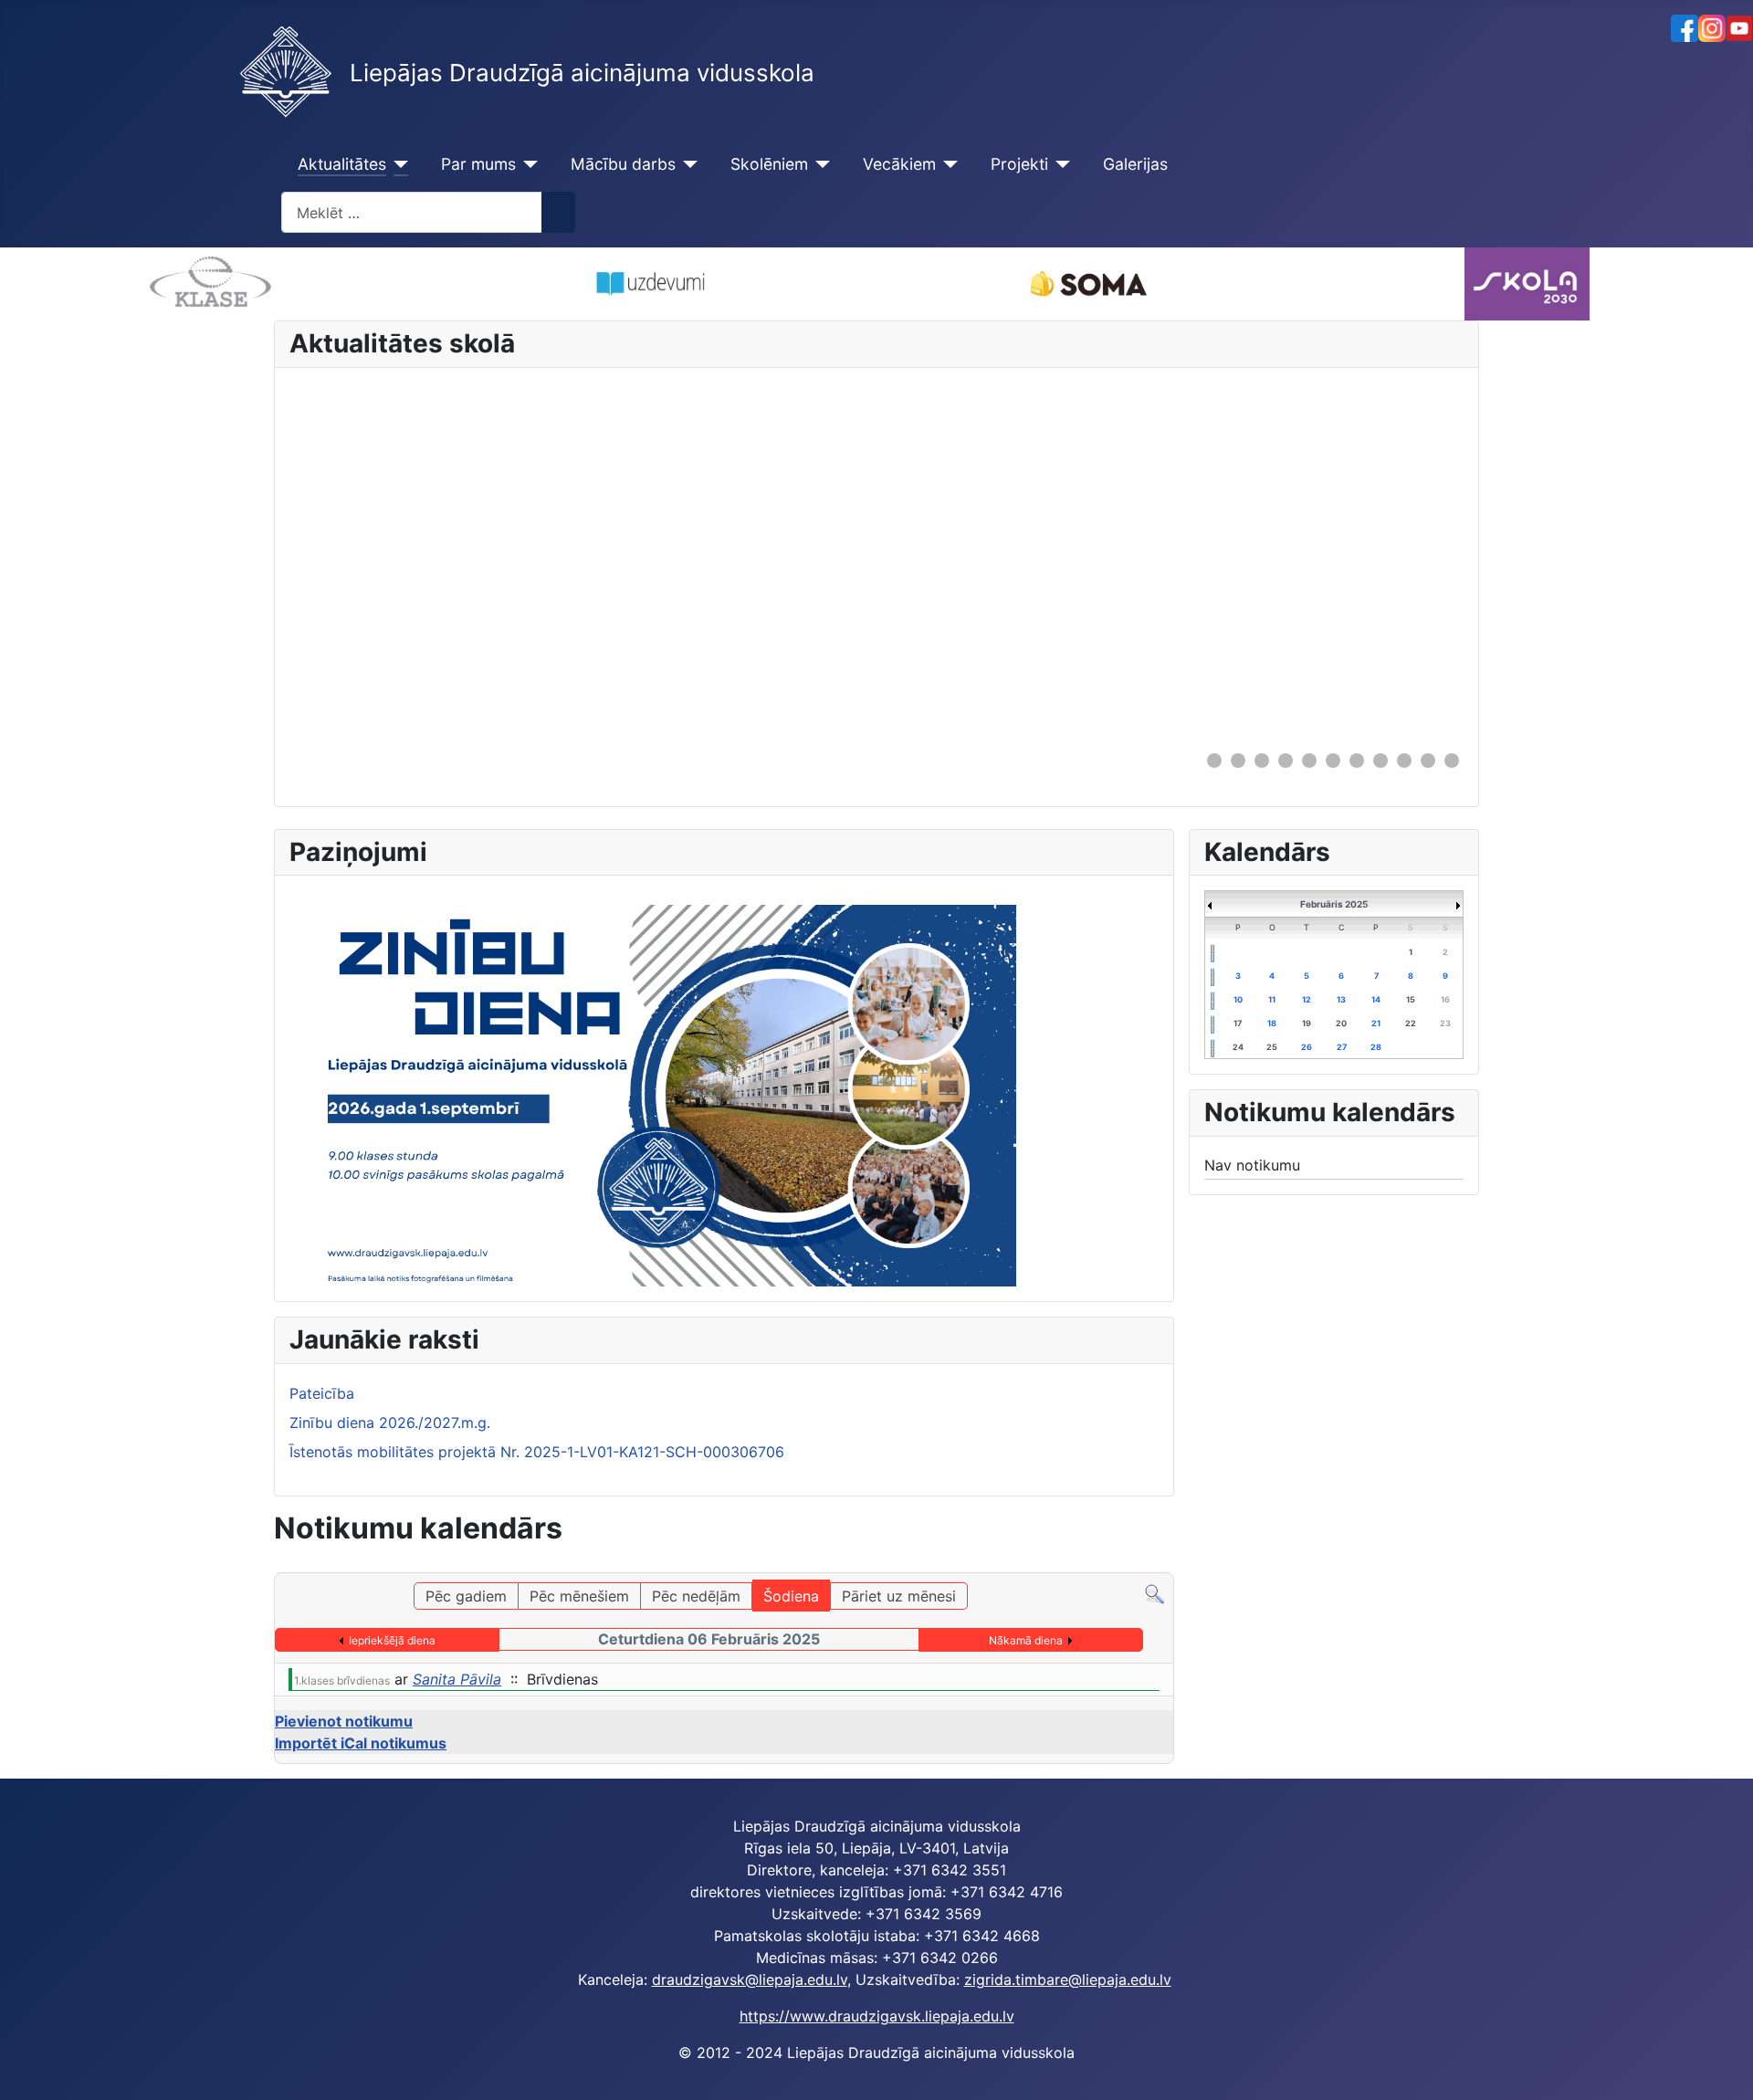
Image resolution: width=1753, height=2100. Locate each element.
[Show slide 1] (1214, 761)
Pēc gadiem (466, 1596)
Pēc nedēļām (696, 1596)
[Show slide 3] (1262, 761)
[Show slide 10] (1428, 761)
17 (1238, 1023)
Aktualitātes (342, 164)
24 (1238, 1047)
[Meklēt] (1155, 1593)
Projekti (1019, 164)
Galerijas (1135, 164)
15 (1411, 999)
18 (1272, 1023)
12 (1307, 999)
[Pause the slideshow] (1408, 559)
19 (1307, 1023)
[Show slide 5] (1309, 761)
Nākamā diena (1026, 1640)
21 (1376, 1023)
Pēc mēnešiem (579, 1596)
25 (1272, 1047)
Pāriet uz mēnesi (899, 1596)
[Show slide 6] (1333, 761)
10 (1238, 999)
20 (1341, 1023)
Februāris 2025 (1334, 904)
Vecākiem (899, 164)
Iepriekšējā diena (392, 1640)
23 (1445, 1023)
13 (1341, 999)
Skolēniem (769, 164)
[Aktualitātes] (398, 164)
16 (1445, 999)
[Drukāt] (1168, 1564)
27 (1342, 1047)
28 (1376, 1047)
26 (1307, 1047)
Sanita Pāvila (457, 1679)
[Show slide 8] (1380, 761)
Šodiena (791, 1596)
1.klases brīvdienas (342, 1680)
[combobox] (412, 212)
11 (1272, 999)
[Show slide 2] (1238, 761)
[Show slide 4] (1286, 761)
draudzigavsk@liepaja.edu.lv (750, 1979)
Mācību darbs (623, 164)
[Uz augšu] (1730, 2077)
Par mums (478, 164)
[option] (577, 284)
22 (1411, 1023)
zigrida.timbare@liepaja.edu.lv (1068, 1979)
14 (1376, 999)
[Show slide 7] (1357, 761)
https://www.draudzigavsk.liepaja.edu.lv (877, 2016)
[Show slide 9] (1404, 761)
